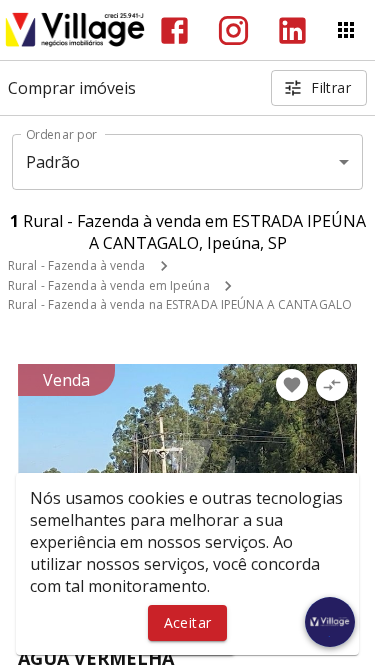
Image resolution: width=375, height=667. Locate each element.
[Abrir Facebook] (174, 30)
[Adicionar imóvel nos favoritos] (292, 385)
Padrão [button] (53, 162)
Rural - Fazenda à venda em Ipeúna (109, 285)
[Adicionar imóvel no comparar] (332, 385)
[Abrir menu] (346, 30)
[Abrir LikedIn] (292, 30)
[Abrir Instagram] (233, 30)
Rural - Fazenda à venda (77, 265)
